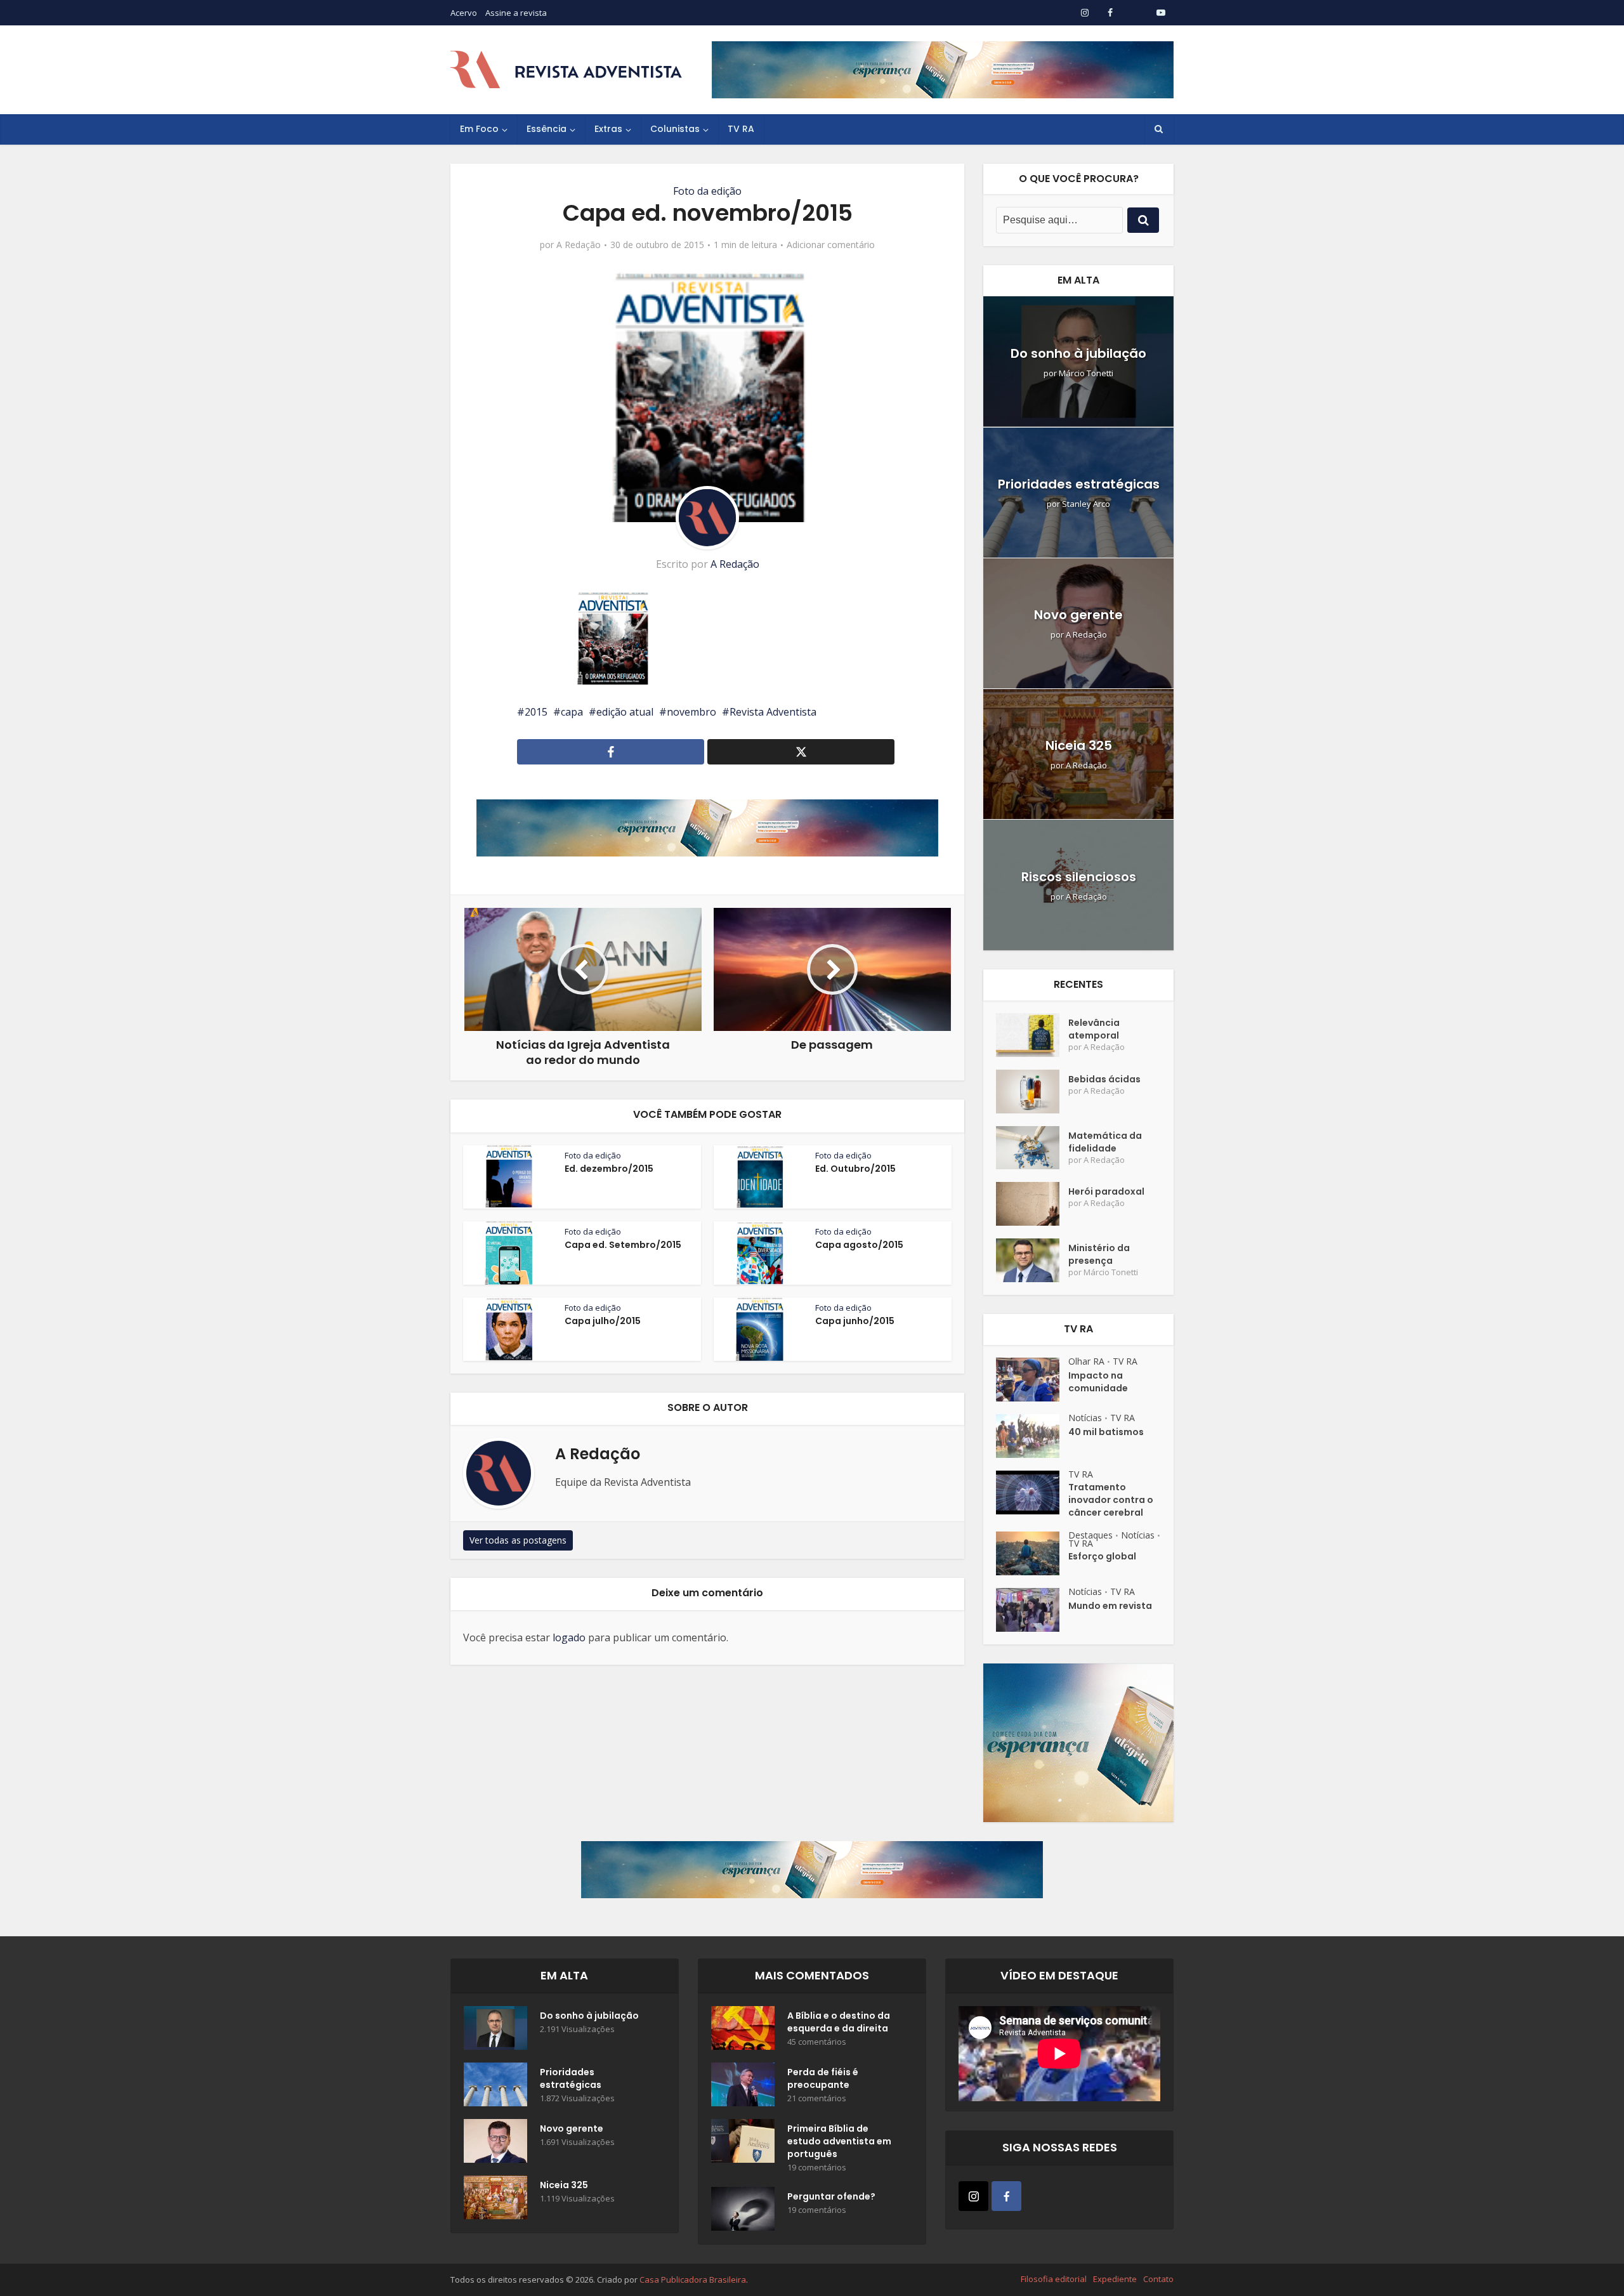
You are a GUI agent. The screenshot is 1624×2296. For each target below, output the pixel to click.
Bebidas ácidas (1104, 1079)
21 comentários (817, 2098)
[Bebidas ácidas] (1032, 1092)
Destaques (1090, 1535)
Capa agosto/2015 (859, 1245)
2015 (536, 712)
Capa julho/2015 (603, 1321)
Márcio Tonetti (1086, 373)
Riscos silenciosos (1079, 877)
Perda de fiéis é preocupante (823, 2078)
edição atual (625, 712)
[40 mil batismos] (1032, 1436)
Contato (1158, 2279)
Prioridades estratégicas (1079, 484)
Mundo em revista (1110, 1606)
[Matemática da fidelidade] (1032, 1148)
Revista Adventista (773, 712)
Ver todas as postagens (518, 1540)
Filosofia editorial (1054, 2279)
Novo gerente (1078, 615)
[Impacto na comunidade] (1032, 1380)
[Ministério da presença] (1032, 1260)
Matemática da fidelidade (1105, 1142)
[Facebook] (1006, 2196)
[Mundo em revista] (1032, 1610)
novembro (691, 712)
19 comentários (817, 2168)
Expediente (1115, 2279)
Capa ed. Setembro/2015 (623, 1245)
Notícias (1085, 1418)
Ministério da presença (1099, 1254)
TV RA (741, 129)
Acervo (464, 13)
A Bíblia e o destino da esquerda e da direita (839, 2022)
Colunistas (675, 129)
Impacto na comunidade (1098, 1382)
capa (572, 712)
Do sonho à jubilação (1078, 353)
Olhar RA (1086, 1361)
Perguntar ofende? (831, 2196)
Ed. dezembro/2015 (609, 1169)
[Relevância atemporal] (1032, 1035)
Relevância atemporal (1094, 1029)
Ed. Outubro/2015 (855, 1169)
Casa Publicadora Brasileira (693, 2280)
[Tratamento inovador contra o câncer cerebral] (1032, 1492)
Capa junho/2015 (855, 1321)
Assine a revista (516, 13)
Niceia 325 (1079, 745)
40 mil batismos (1106, 1432)
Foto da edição (707, 191)
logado (569, 1637)
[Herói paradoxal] (1032, 1204)
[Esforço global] (1032, 1553)
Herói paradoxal (1106, 1191)
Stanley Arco (1086, 504)
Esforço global (1102, 1556)
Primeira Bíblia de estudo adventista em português (839, 2141)
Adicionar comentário (831, 245)
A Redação (579, 245)
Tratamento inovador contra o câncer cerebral (1111, 1500)
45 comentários (817, 2042)
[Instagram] (973, 2196)
